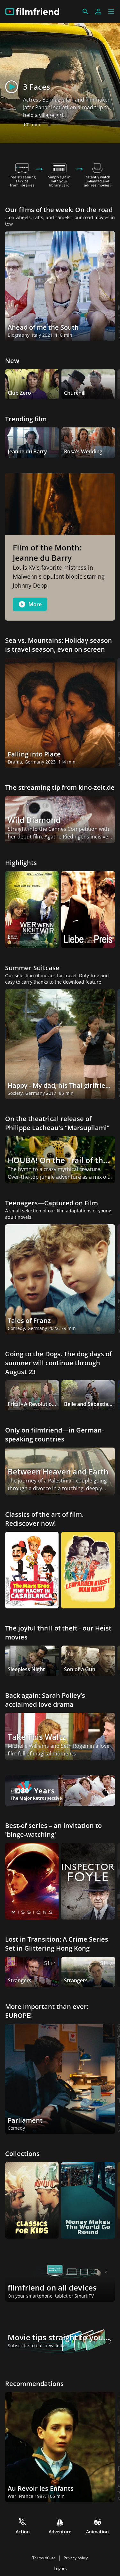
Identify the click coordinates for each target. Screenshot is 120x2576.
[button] (111, 12)
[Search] (85, 12)
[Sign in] (98, 12)
